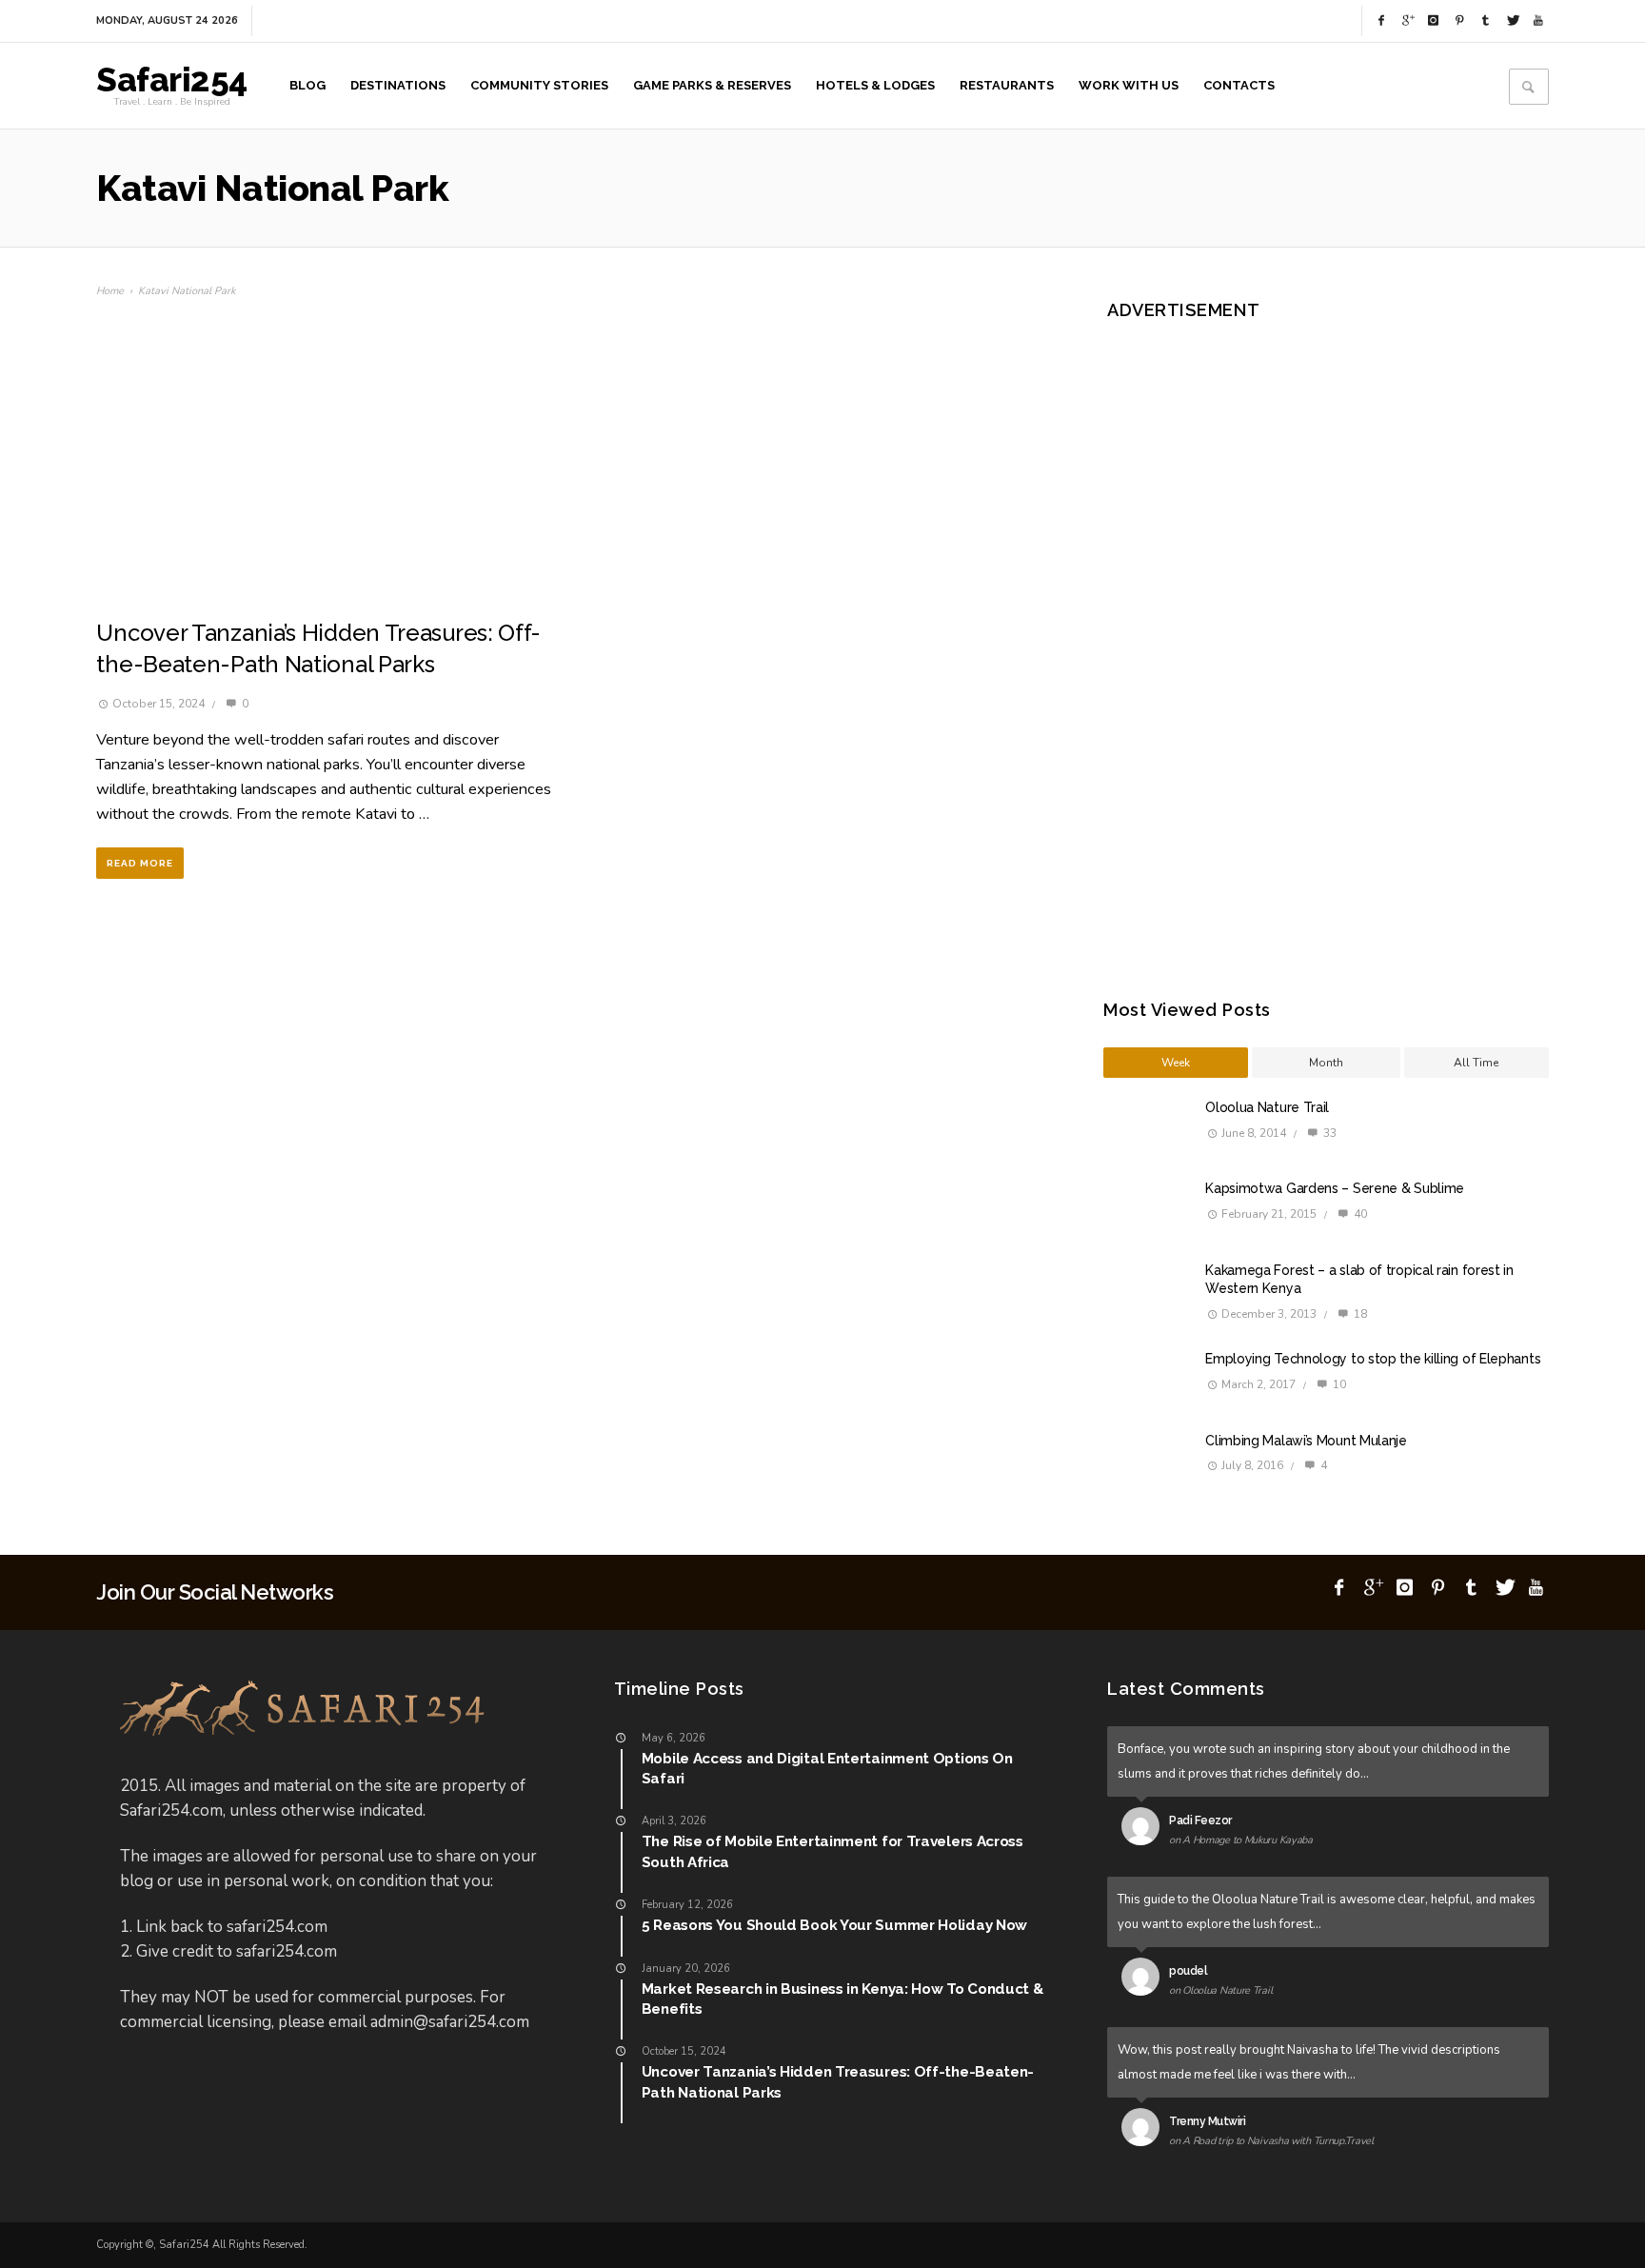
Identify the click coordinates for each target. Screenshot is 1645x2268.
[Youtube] (1538, 21)
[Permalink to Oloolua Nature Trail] (1145, 1980)
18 (1359, 1314)
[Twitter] (1512, 21)
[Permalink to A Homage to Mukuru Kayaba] (1145, 1830)
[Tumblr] (1486, 21)
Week (1176, 1063)
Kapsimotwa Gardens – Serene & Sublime (1335, 1188)
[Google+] (1407, 21)
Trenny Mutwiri (1207, 2121)
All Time (1476, 1063)
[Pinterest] (1459, 21)
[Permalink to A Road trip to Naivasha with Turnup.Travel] (1145, 2131)
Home (110, 291)
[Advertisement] (1274, 633)
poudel (1188, 1971)
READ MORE (140, 863)
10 (1338, 1384)
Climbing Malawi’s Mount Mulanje (1306, 1441)
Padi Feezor (1200, 1820)
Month (1326, 1063)
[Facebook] (1381, 21)
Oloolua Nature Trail (1267, 1107)
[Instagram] (1434, 21)
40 (1359, 1214)
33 (1328, 1133)
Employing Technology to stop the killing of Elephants (1373, 1359)
